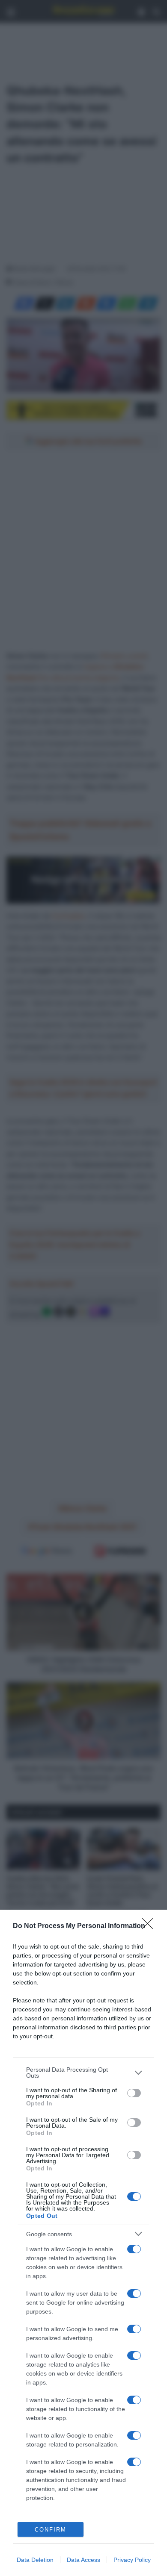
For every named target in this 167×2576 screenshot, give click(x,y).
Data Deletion (35, 2560)
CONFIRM (51, 2530)
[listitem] (83, 2073)
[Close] (150, 1926)
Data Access (83, 2560)
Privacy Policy (132, 2560)
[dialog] (83, 2243)
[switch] (134, 2093)
